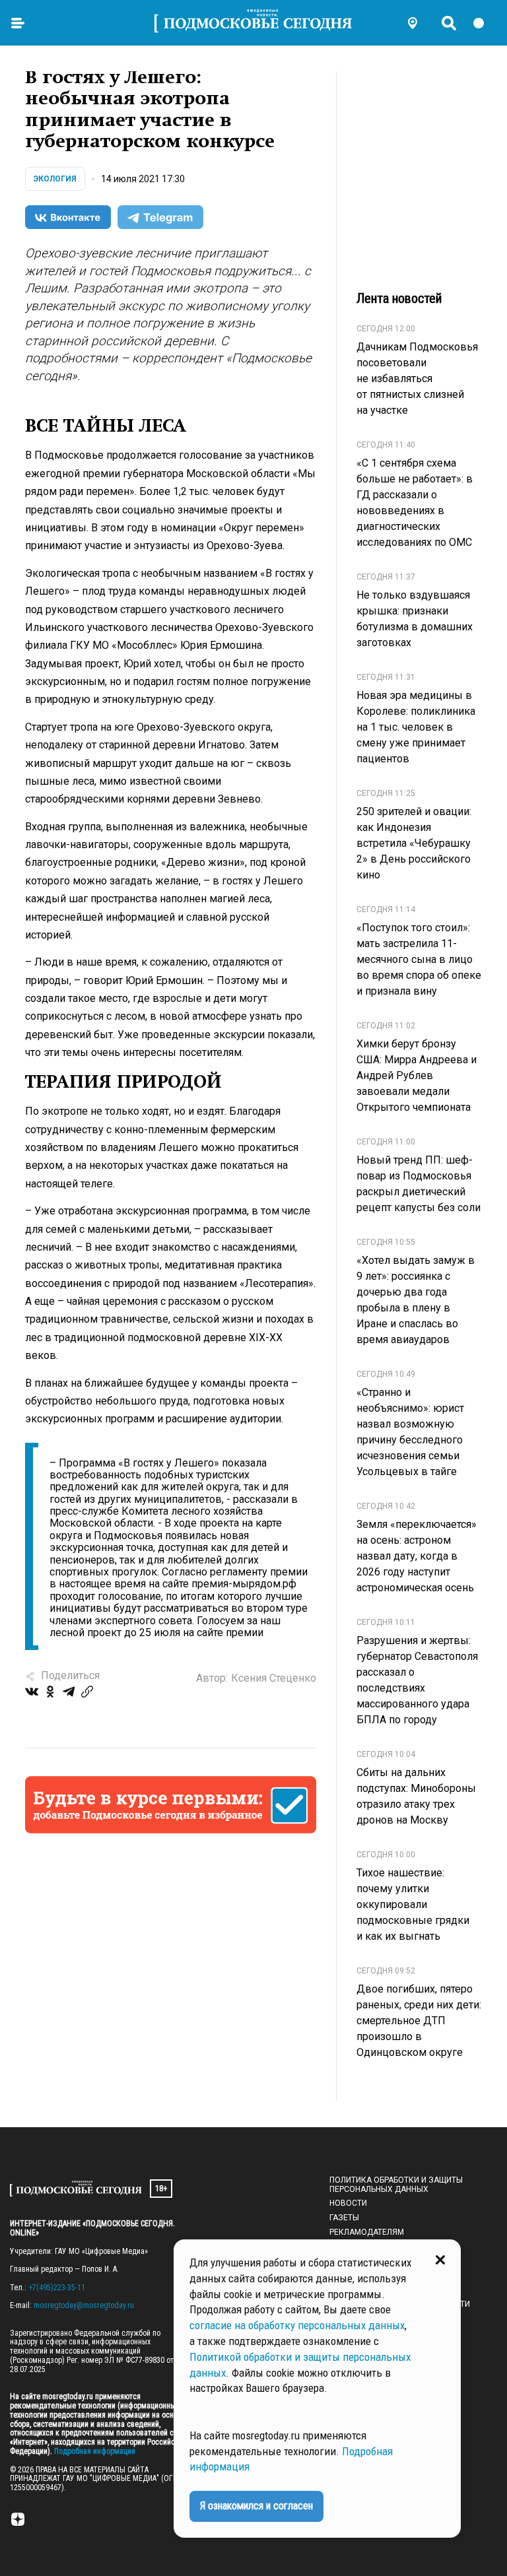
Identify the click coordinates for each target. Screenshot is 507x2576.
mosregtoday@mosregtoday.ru (84, 2305)
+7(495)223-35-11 (57, 2288)
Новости (348, 2203)
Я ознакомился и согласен (256, 2506)
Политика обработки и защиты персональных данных (396, 2185)
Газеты (344, 2218)
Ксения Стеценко (274, 1678)
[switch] (485, 23)
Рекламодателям (367, 2232)
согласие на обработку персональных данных (297, 2325)
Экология (55, 179)
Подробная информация (94, 2451)
